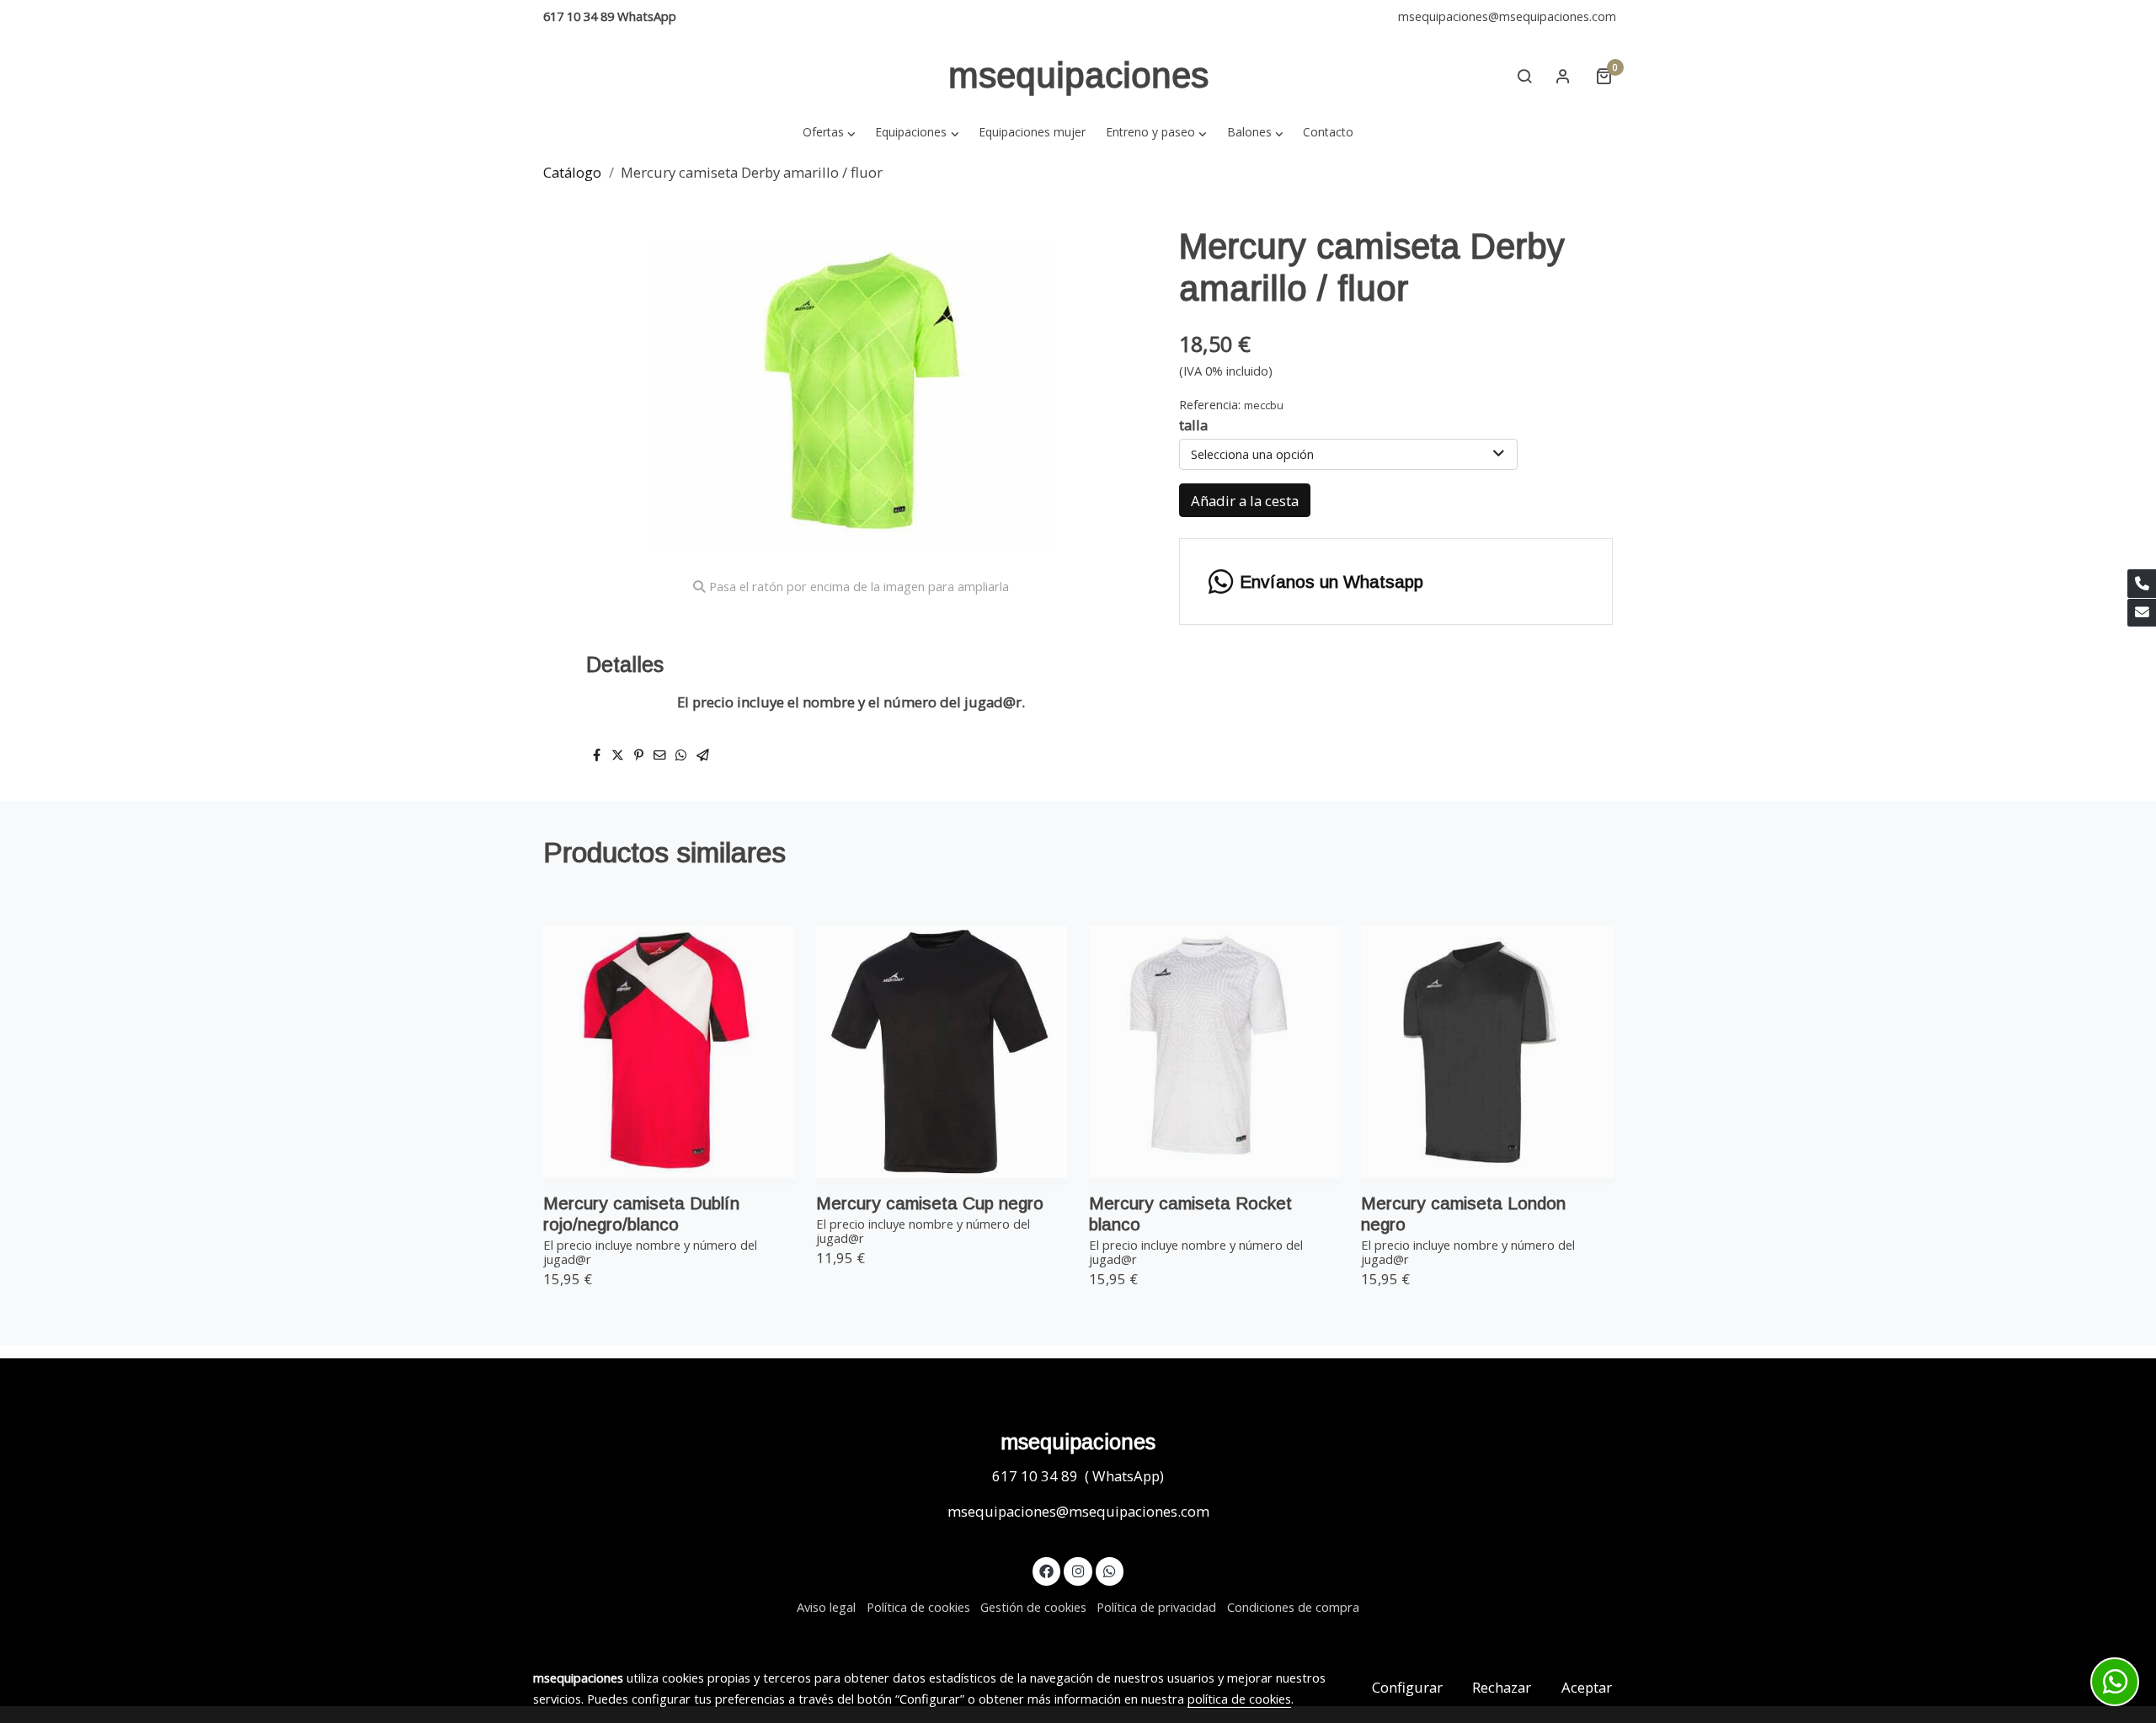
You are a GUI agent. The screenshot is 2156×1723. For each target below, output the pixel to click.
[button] (829, 132)
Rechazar (1502, 1687)
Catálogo (572, 172)
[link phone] (2142, 584)
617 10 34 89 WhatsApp (610, 16)
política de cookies (1239, 1699)
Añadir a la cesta (1245, 501)
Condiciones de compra (1293, 1607)
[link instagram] (1078, 1570)
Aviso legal (826, 1607)
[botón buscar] (1524, 76)
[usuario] (1563, 76)
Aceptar (1587, 1687)
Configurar (1407, 1687)
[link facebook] (1047, 1570)
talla (1193, 425)
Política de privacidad (1156, 1607)
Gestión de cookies (1033, 1607)
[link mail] (2142, 613)
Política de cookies (918, 1607)
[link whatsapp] (1110, 1570)
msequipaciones (1078, 75)
